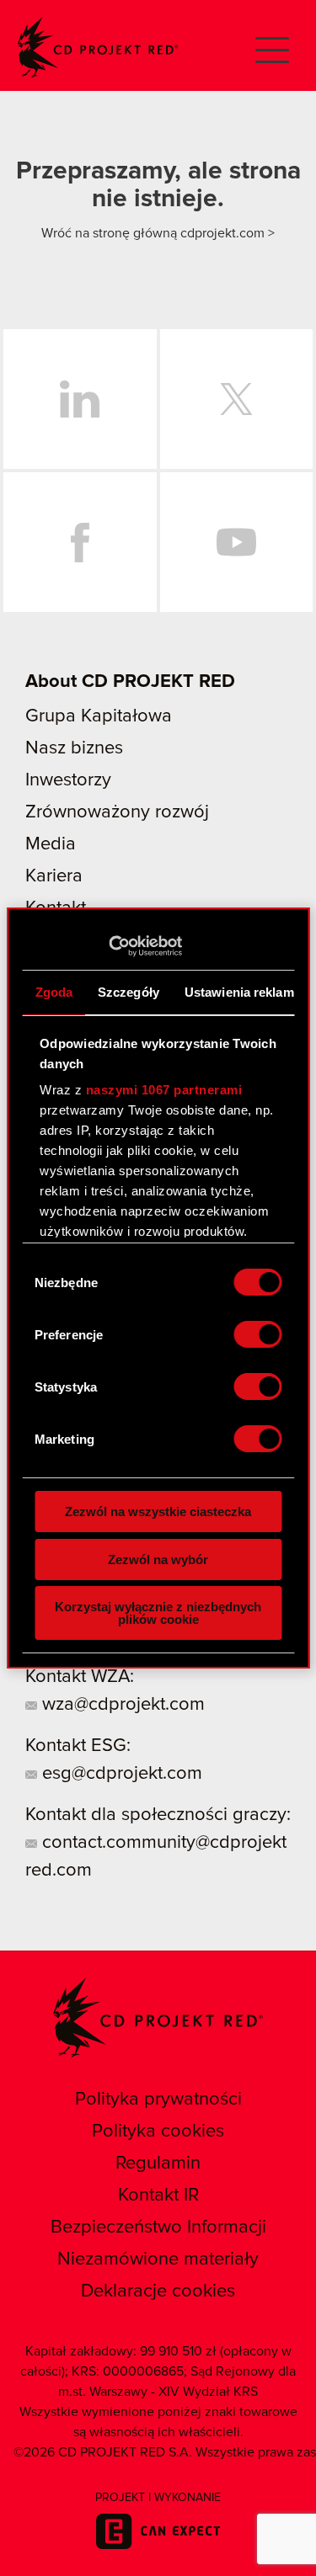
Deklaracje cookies (158, 2291)
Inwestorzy (68, 780)
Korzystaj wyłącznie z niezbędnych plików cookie (158, 1613)
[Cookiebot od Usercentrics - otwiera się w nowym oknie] (108, 946)
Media (51, 844)
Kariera (54, 876)
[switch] (257, 1334)
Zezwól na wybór (158, 1559)
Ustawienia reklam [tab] (238, 992)
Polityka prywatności (158, 2100)
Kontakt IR (158, 2195)
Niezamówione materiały (158, 2259)
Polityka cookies (158, 2132)
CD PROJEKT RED (98, 48)
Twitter (237, 399)
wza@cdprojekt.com (121, 1705)
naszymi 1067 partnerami (163, 1090)
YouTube (237, 542)
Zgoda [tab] (54, 992)
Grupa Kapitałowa (99, 716)
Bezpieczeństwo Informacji (158, 2227)
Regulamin (158, 2164)
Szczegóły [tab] (129, 992)
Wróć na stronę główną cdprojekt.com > (158, 233)
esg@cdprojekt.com (120, 1774)
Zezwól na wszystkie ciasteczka (158, 1512)
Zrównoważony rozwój (117, 812)
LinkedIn (80, 399)
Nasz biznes (74, 748)
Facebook (80, 542)
